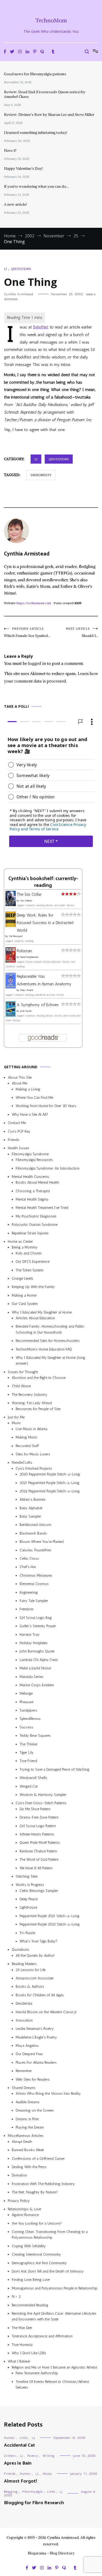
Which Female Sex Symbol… (27, 632)
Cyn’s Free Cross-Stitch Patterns (41, 1803)
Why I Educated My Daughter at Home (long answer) (50, 1360)
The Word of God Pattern (39, 1860)
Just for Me (16, 1417)
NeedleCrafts (22, 1463)
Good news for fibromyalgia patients (35, 74)
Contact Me (17, 1123)
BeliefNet (41, 327)
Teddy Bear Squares (35, 1736)
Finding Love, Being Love (31, 2280)
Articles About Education (35, 1318)
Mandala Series (32, 1677)
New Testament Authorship (37, 2373)
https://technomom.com (34, 603)
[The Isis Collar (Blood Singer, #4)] (11, 905)
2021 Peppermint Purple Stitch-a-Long (50, 1483)
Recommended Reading (30, 2305)
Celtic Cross (29, 1559)
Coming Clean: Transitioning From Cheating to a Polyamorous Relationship (50, 2235)
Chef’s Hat (28, 1567)
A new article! (15, 204)
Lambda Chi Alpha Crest (39, 1660)
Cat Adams (26, 901)
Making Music (27, 1438)
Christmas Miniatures (36, 1576)
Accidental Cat (19, 2445)
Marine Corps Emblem (37, 1685)
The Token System (30, 1270)
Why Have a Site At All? (30, 1115)
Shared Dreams (24, 2088)
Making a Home (24, 1295)
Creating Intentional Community (36, 2255)
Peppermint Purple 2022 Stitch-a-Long (50, 1925)
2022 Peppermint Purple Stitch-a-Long (50, 1491)
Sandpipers (28, 1711)
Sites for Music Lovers (33, 1454)
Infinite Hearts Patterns (37, 1834)
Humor (10, 2438)
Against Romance (25, 2215)
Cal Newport (16, 937)
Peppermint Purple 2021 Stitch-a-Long (50, 1916)
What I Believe (19, 2362)
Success (26, 1727)
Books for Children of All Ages (40, 1995)
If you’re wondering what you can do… (36, 186)
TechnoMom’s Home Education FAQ (44, 1349)
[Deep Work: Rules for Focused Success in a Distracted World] (11, 926)
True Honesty (22, 2345)
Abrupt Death (22, 2142)
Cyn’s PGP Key (19, 1131)
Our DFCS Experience (33, 1262)
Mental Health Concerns (30, 1177)
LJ (5, 269)
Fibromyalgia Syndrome (30, 1154)
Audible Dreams (28, 2102)
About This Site (20, 1078)
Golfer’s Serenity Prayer (38, 1626)
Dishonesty (41, 475)
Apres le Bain (18, 2463)
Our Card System (25, 1304)
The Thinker (29, 1744)
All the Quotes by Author (35, 1956)
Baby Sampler (30, 1517)
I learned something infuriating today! (36, 132)
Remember (24, 2071)
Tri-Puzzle (27, 1933)
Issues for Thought (23, 1372)
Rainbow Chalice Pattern (38, 1851)
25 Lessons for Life (31, 1970)
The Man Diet (22, 2328)
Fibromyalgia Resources (34, 1160)
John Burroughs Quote (37, 1652)
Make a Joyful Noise (35, 1668)
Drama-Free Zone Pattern (39, 1818)
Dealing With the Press (29, 2167)
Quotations (21, 269)
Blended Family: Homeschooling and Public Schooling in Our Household (50, 1330)
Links (24, 2438)
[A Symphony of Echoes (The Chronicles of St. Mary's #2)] (11, 1015)
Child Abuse (21, 1386)
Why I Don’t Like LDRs (29, 2353)
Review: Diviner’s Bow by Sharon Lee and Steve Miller (49, 115)
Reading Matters (24, 1964)
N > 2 (16, 2297)
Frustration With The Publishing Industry (43, 2184)
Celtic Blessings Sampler (39, 1891)
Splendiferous (30, 1719)
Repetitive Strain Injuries (30, 1233)
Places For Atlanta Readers (36, 2063)
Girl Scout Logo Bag (36, 1618)
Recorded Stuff (27, 1446)
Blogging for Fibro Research (34, 2503)
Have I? (10, 150)
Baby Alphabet (31, 1508)
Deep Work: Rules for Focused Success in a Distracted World (45, 923)
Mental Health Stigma (32, 1200)
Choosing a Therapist (33, 1191)
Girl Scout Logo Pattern (38, 1826)
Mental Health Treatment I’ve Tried (42, 1208)
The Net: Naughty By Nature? (35, 2192)
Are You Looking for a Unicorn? (37, 2223)
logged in (37, 663)
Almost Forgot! (20, 2481)
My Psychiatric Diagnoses (36, 1216)
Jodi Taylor (26, 1011)
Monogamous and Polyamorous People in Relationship (55, 2288)
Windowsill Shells (33, 1778)
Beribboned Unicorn (35, 1525)
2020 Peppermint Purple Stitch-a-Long (50, 1475)
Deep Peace (29, 1899)
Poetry (33, 2456)
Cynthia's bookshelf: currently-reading (43, 882)
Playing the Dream (30, 2127)
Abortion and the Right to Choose (39, 1378)
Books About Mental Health (37, 1183)
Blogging (11, 2492)
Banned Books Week (28, 2150)
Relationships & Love (24, 2209)
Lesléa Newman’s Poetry (35, 2029)
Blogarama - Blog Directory (51, 2553)
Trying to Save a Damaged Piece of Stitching (55, 1769)
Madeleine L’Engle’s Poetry (36, 2037)
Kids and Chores (29, 1253)
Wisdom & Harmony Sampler (43, 1795)
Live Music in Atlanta (32, 1429)
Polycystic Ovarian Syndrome (35, 1225)
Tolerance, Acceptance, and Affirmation (42, 2336)
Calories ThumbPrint (35, 1550)
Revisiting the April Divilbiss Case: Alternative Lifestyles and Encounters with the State (54, 2316)
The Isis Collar (29, 895)
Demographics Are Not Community (39, 2263)
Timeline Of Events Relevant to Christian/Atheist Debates (52, 2385)
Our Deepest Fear (29, 2054)
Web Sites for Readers (33, 2079)
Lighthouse (28, 1908)
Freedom (27, 1609)
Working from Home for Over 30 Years (46, 1106)
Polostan (24, 951)
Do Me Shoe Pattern (35, 1809)
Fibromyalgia (32, 2492)
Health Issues (19, 1148)
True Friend (28, 1761)
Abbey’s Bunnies (33, 1500)
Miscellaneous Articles (26, 2136)
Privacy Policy (19, 2201)
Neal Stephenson (29, 957)
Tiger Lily (27, 1753)
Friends (14, 1140)
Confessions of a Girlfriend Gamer (38, 2159)
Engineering (29, 1592)
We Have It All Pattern (36, 1868)
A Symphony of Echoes (38, 1005)
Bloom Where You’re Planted (42, 1542)
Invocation (24, 2020)
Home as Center (20, 1242)
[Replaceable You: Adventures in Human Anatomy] (11, 987)
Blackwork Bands (33, 1533)
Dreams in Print (27, 2119)
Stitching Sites (27, 1876)
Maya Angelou (27, 2046)
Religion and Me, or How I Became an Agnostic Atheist (54, 2367)
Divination (19, 2176)
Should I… (82, 632)
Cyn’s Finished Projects (34, 1469)
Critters (10, 2456)
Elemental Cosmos (34, 1584)
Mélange (26, 1694)
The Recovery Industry (30, 1395)
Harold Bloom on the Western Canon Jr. (46, 2012)
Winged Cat (29, 1786)
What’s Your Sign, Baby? (38, 1941)
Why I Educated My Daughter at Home (42, 1312)
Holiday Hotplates (34, 1643)
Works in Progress (30, 1885)
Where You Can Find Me (34, 1098)
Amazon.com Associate (35, 1978)
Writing (49, 2456)
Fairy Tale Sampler (34, 1601)
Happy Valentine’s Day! (23, 168)
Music (16, 1423)
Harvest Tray (30, 1635)
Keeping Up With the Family (33, 1287)
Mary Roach (27, 990)
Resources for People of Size (38, 1409)
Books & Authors (30, 1987)
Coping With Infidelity (29, 2246)
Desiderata (24, 2004)
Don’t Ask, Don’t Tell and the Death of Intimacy (48, 2272)
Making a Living (28, 1089)
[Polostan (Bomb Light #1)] (11, 961)
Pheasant (27, 1702)
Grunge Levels (22, 1278)
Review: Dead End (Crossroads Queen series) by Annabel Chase (45, 94)
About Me (19, 1084)
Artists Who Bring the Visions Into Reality (48, 2094)
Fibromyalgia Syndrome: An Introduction (48, 1168)
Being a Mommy (25, 1248)
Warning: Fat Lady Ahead (32, 1403)
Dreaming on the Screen (35, 2111)
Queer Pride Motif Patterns (40, 1843)
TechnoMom (51, 20)
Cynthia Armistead (18, 294)
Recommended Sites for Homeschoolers (48, 1341)
